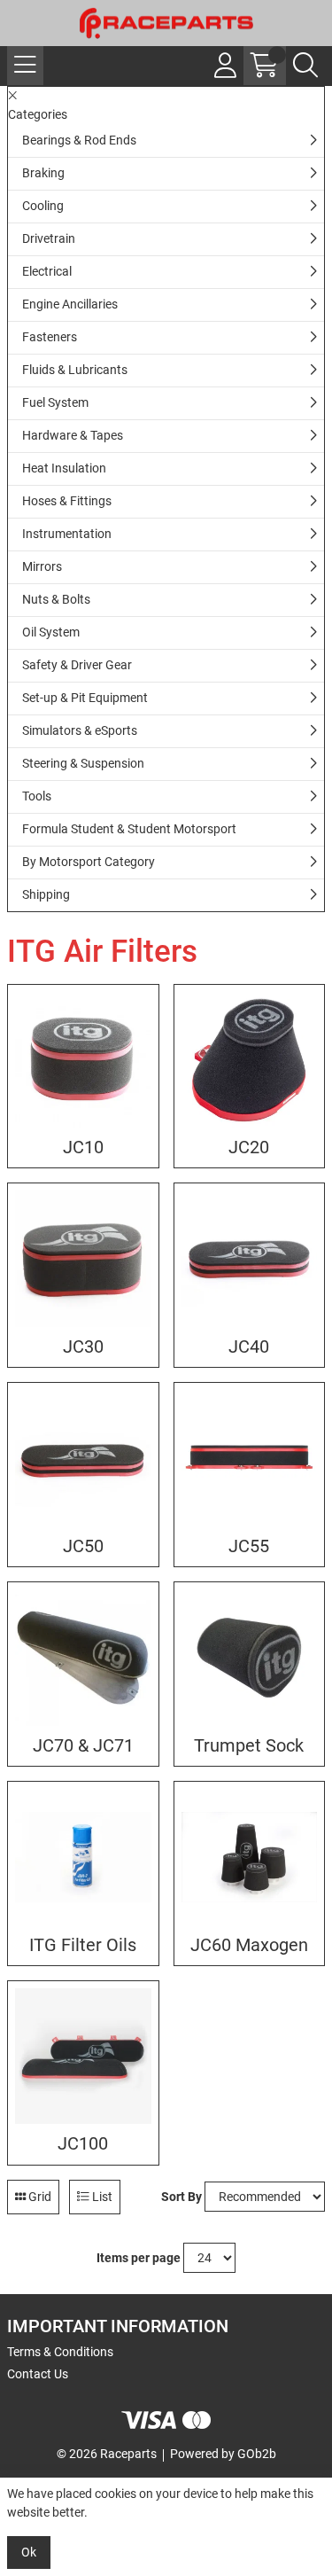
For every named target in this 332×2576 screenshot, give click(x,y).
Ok (29, 2552)
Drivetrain (49, 238)
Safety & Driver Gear (77, 665)
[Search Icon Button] (305, 66)
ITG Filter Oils (83, 1945)
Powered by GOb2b (223, 2454)
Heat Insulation (64, 468)
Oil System (51, 632)
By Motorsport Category (89, 862)
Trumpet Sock (249, 1746)
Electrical (47, 271)
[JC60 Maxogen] (250, 1857)
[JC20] (250, 1060)
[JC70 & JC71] (83, 1658)
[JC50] (83, 1458)
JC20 (249, 1147)
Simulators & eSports (80, 730)
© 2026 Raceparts (107, 2454)
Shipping (46, 894)
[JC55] (250, 1458)
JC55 (249, 1546)
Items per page (139, 2258)
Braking (43, 173)
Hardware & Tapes (73, 435)
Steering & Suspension (83, 763)
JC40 (249, 1347)
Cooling (43, 206)
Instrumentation (67, 534)
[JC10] (83, 1060)
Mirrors (42, 566)
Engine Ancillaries (70, 304)
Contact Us (38, 2374)
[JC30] (83, 1259)
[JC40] (250, 1259)
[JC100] (83, 2057)
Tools (37, 796)
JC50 (83, 1546)
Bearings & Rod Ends (79, 140)
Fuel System (55, 402)
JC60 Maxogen (249, 1945)
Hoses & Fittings (67, 501)
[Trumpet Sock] (250, 1658)
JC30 (83, 1347)
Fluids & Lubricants (75, 370)
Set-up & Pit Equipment (85, 698)
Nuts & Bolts (56, 599)
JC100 (83, 2144)
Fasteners (50, 337)
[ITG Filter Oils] (83, 1857)
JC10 (83, 1147)
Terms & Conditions (60, 2352)
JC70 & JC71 (83, 1746)
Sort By (181, 2197)
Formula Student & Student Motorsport (129, 829)
